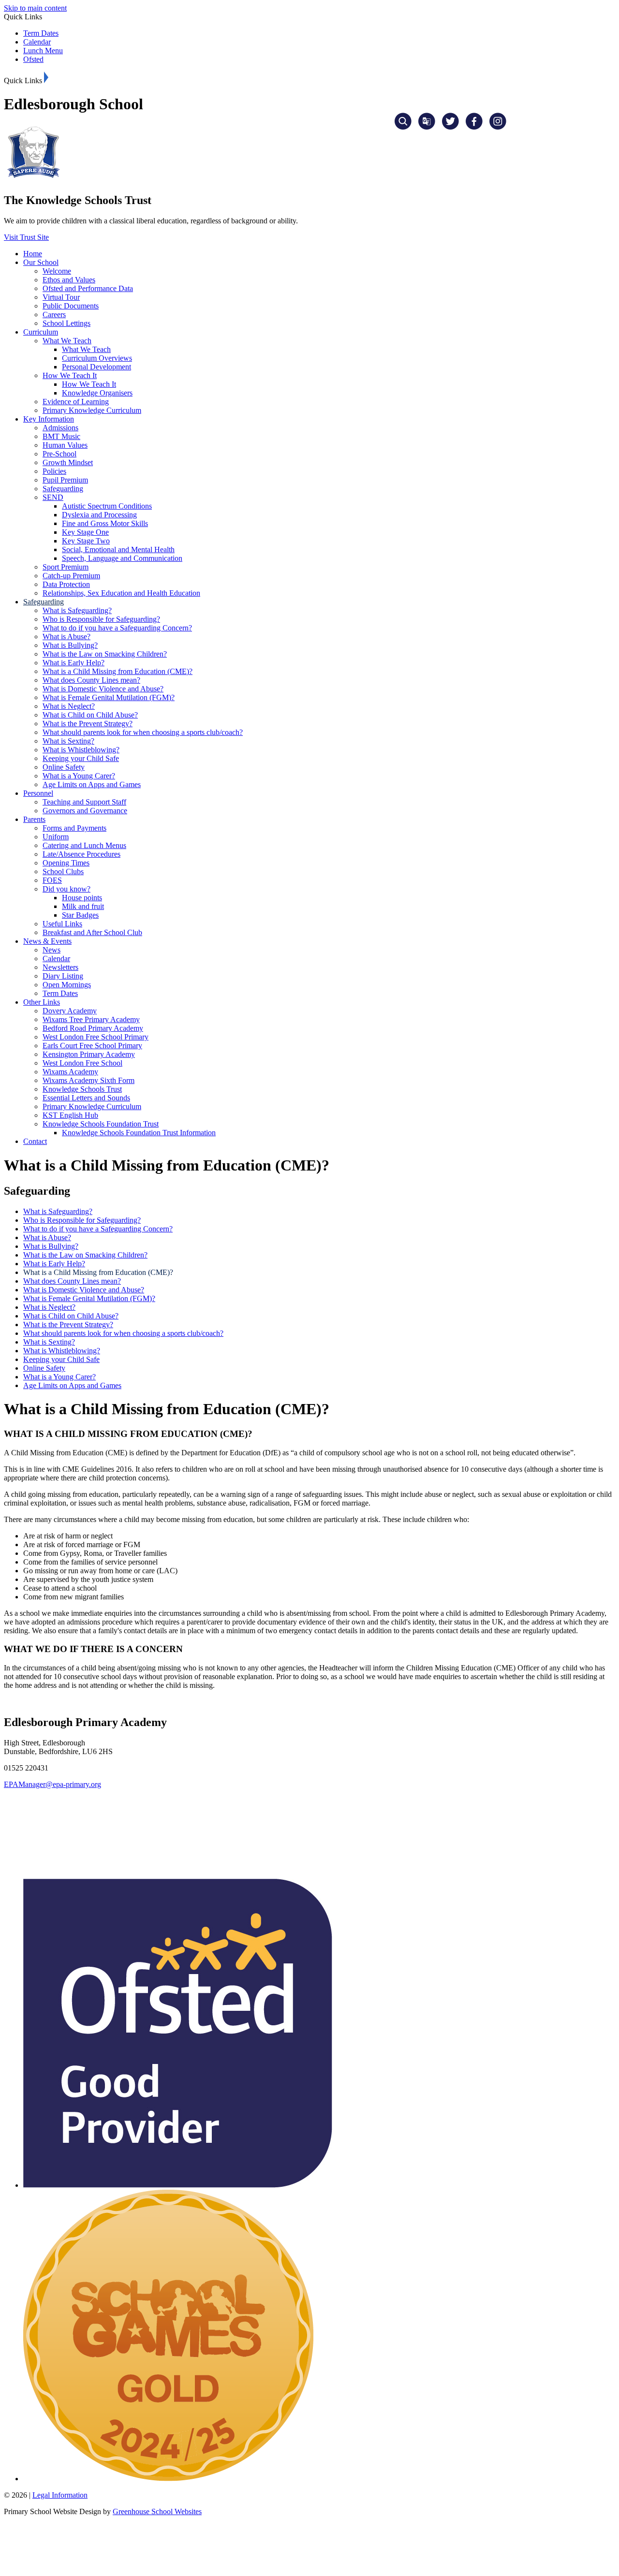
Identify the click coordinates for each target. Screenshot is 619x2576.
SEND (53, 497)
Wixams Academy (70, 1072)
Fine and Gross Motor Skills (105, 523)
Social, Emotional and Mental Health (118, 549)
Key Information (49, 419)
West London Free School (82, 1063)
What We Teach (67, 341)
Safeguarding (63, 489)
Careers (54, 315)
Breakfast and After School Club (92, 932)
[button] (46, 77)
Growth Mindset (68, 462)
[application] (309, 1833)
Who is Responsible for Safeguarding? (101, 619)
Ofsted (33, 59)
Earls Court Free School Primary (92, 1046)
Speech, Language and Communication (122, 558)
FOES (52, 880)
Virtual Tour (61, 297)
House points (82, 898)
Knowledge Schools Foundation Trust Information (139, 1133)
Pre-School (59, 454)
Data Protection (66, 584)
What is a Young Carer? (79, 776)
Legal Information (60, 2495)
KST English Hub (70, 1115)
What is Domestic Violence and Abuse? (103, 689)
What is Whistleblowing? (81, 750)
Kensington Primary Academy (89, 1054)
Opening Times (66, 863)
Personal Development (96, 367)
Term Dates (41, 33)
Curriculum (41, 332)
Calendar (37, 42)
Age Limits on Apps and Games (92, 784)
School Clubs (63, 871)
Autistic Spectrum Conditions (107, 506)
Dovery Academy (70, 1011)
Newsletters (60, 967)
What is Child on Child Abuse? (90, 715)
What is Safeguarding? (77, 610)
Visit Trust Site (26, 237)
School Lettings (66, 323)
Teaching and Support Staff (84, 802)
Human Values (65, 445)
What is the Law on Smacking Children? (105, 654)
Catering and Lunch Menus (84, 845)
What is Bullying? (70, 645)
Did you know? (66, 889)
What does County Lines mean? (91, 680)
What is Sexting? (68, 741)
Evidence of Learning (76, 402)
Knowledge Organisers (97, 393)
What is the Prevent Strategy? (88, 724)
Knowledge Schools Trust (82, 1089)
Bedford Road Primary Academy (93, 1028)
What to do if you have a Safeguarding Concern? (117, 628)
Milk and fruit (83, 906)
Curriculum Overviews (97, 358)
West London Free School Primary (96, 1037)
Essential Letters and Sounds (86, 1098)
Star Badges (80, 915)
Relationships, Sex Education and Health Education (121, 593)
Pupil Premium (65, 480)
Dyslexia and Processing (99, 515)
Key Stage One (85, 532)
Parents (34, 819)
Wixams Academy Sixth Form (88, 1080)
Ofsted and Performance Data (88, 288)
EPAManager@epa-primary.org (52, 1784)
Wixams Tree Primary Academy (91, 1019)
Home (33, 254)
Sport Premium (66, 567)
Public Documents (71, 306)
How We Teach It (70, 375)
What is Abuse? (66, 637)
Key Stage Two (86, 541)
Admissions (60, 428)
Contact (35, 1141)
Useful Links (62, 924)
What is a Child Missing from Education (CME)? (118, 671)
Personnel (38, 793)
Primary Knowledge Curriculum (92, 410)
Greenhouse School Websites (157, 2511)
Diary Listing (63, 976)
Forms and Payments (74, 828)
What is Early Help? (74, 663)
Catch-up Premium (71, 576)
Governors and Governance (85, 811)
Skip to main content (35, 8)
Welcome (57, 271)
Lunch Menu (43, 51)
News (52, 950)
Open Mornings (67, 985)
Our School (41, 262)
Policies (54, 471)
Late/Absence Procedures (81, 854)
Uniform (56, 837)
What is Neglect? (69, 706)
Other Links (42, 1002)
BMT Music (61, 436)
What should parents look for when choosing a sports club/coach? (143, 732)
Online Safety (64, 767)
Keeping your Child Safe (81, 758)
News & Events (47, 941)
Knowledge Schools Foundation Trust (101, 1124)
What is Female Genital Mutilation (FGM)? (109, 697)
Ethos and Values (69, 280)
